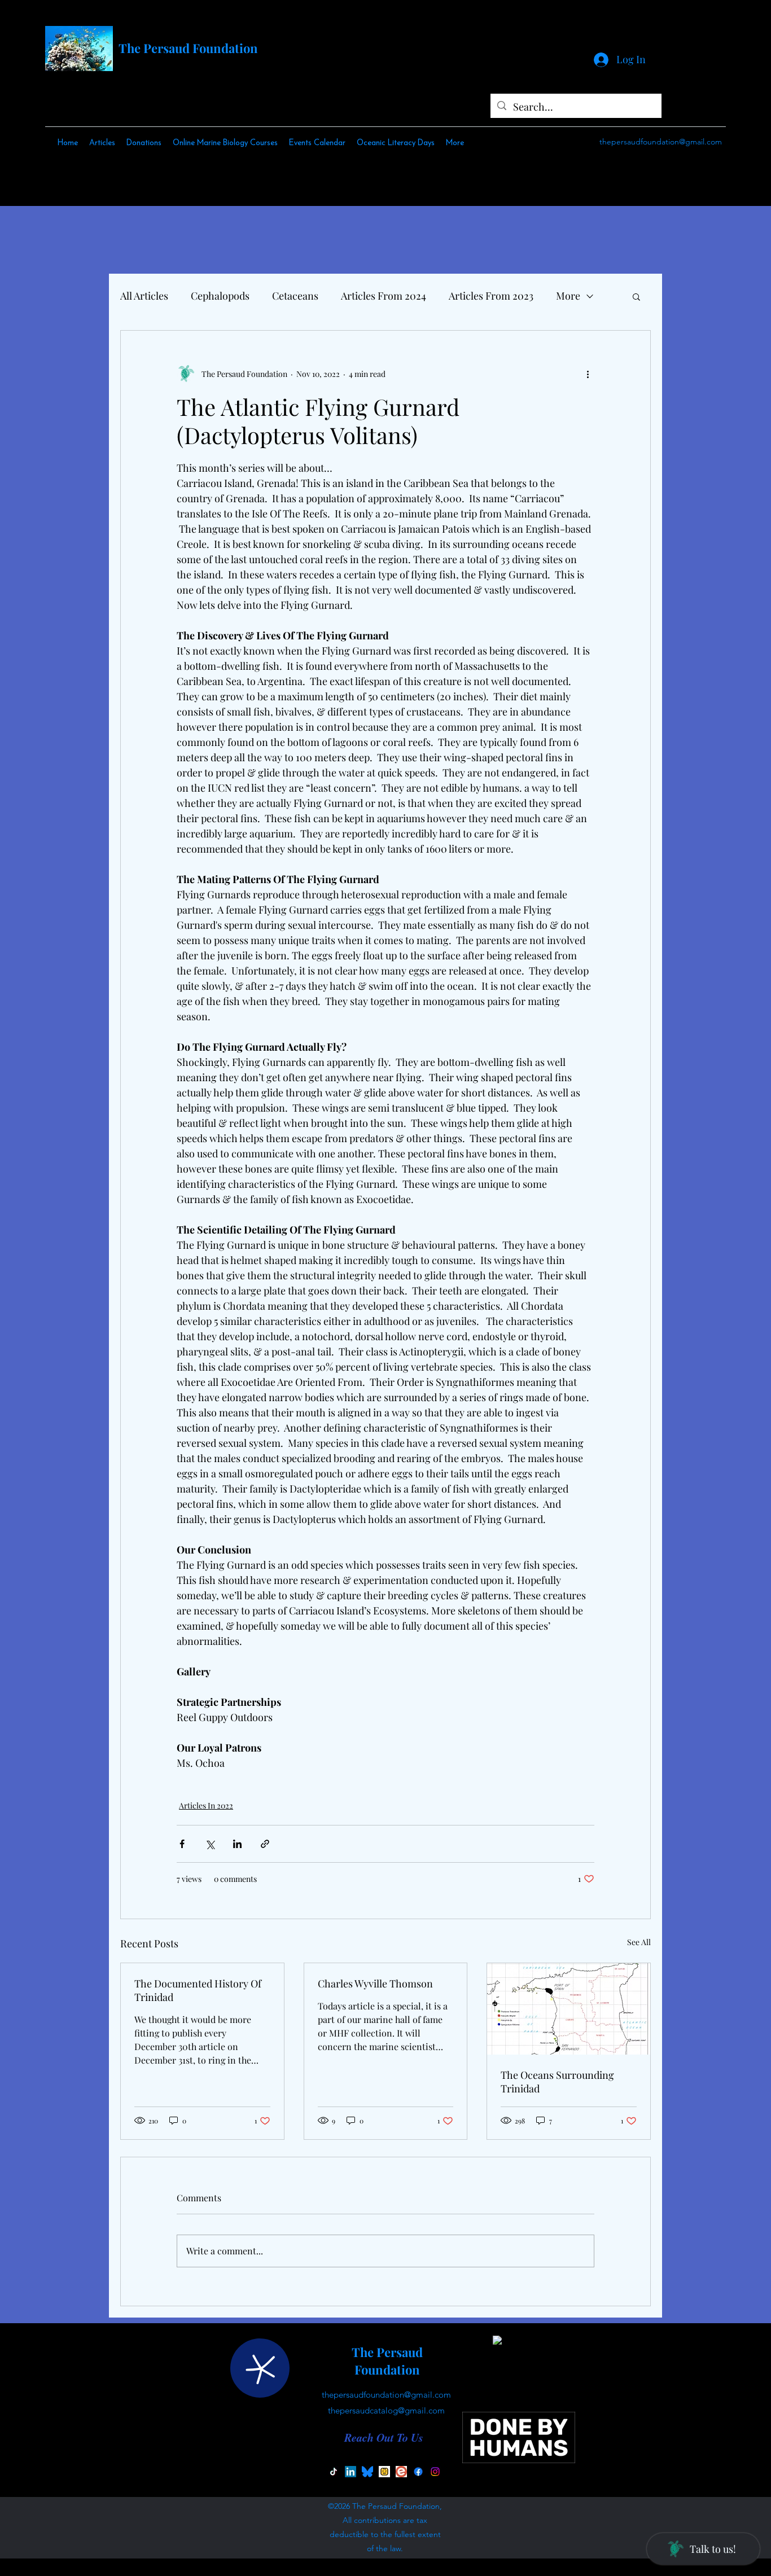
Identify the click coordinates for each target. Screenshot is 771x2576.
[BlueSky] (367, 2472)
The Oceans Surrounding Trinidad (557, 2082)
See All (639, 1942)
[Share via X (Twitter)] (210, 1844)
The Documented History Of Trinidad (198, 1990)
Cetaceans (295, 296)
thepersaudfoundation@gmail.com (661, 142)
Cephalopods (220, 296)
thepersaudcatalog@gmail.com (386, 2410)
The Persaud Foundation (188, 48)
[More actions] (588, 374)
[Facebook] (418, 2472)
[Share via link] (265, 1844)
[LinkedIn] (351, 2472)
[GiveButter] (384, 2472)
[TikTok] (334, 2472)
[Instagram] (435, 2472)
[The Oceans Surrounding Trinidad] (569, 2009)
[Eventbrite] (401, 2472)
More (568, 296)
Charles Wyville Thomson (375, 1983)
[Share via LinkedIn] (237, 1844)
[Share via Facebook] (182, 1844)
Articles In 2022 (206, 1805)
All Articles (144, 296)
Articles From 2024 (384, 296)
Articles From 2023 (491, 296)
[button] (636, 296)
